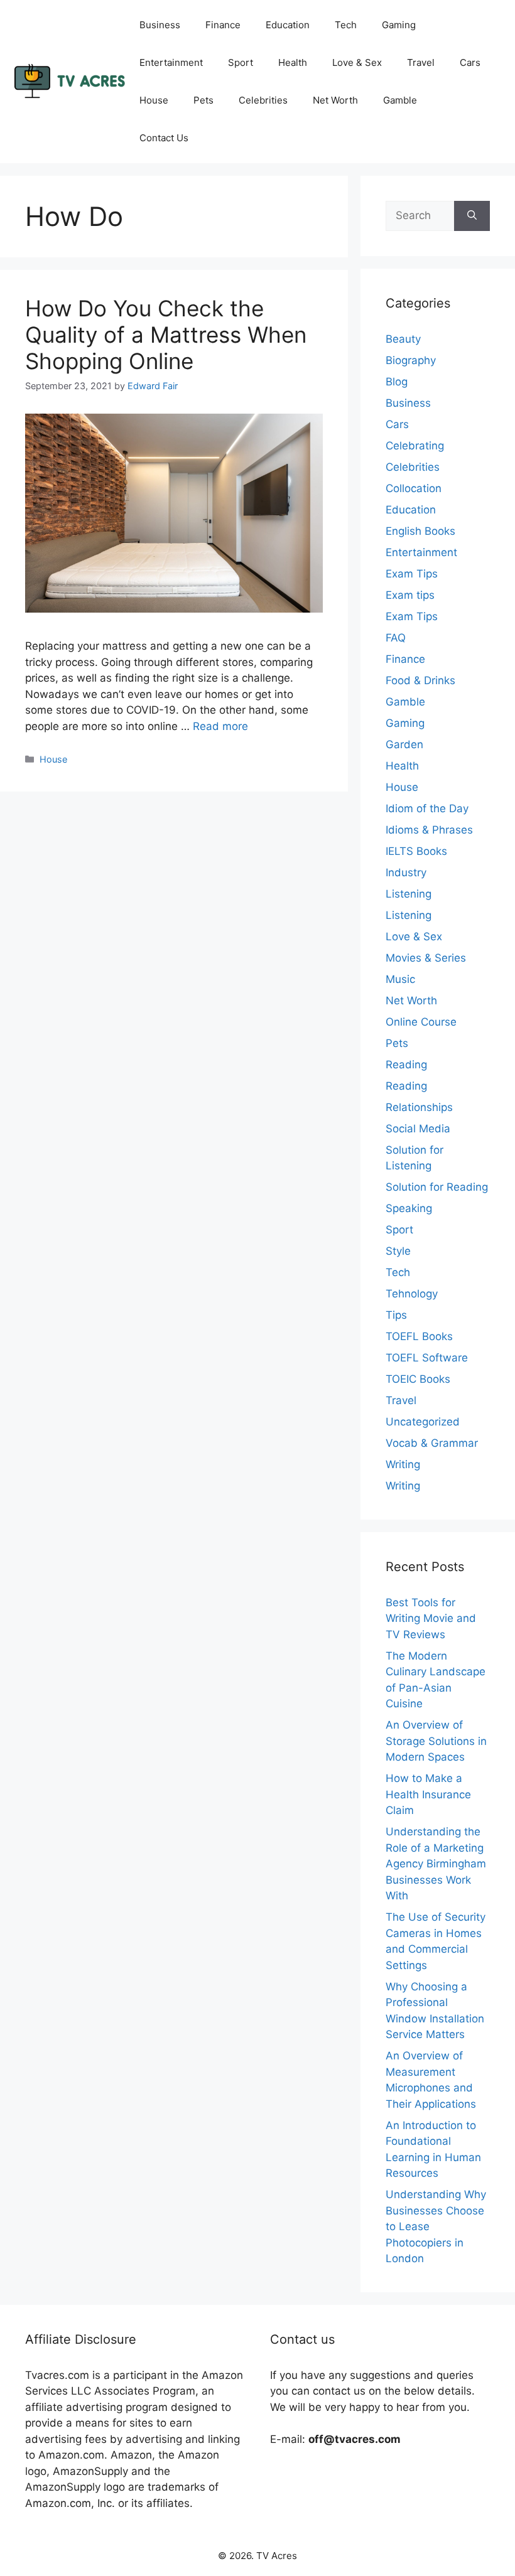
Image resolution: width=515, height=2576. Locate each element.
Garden (404, 744)
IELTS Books (416, 851)
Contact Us (164, 138)
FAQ (396, 638)
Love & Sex (357, 62)
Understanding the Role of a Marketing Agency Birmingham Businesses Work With (436, 1864)
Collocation (414, 488)
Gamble (400, 100)
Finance (223, 25)
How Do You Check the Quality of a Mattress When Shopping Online (166, 335)
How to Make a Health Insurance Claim (428, 1794)
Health (293, 62)
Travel (421, 62)
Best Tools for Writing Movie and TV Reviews (431, 1618)
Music (400, 979)
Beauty (403, 339)
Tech (346, 25)
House (154, 100)
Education (288, 25)
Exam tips (410, 595)
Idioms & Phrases (429, 830)
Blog (397, 382)
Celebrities (263, 100)
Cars (470, 62)
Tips (396, 1315)
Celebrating (415, 446)
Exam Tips (412, 574)
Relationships (419, 1107)
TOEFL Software (427, 1358)
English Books (420, 531)
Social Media (418, 1129)
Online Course (421, 1022)
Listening (409, 894)
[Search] (472, 216)
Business (160, 25)
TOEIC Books (418, 1379)
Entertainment (171, 62)
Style (398, 1251)
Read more (220, 726)
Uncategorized (423, 1422)
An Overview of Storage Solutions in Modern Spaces (436, 1741)
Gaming (399, 25)
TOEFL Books (419, 1336)
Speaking (409, 1208)
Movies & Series (426, 958)
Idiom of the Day (427, 808)
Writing (403, 1464)
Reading (406, 1065)
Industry (406, 872)
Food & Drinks (420, 680)
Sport (241, 62)
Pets (203, 100)
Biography (411, 360)
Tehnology (412, 1294)
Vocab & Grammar (432, 1443)
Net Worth (335, 100)
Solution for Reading (437, 1187)
